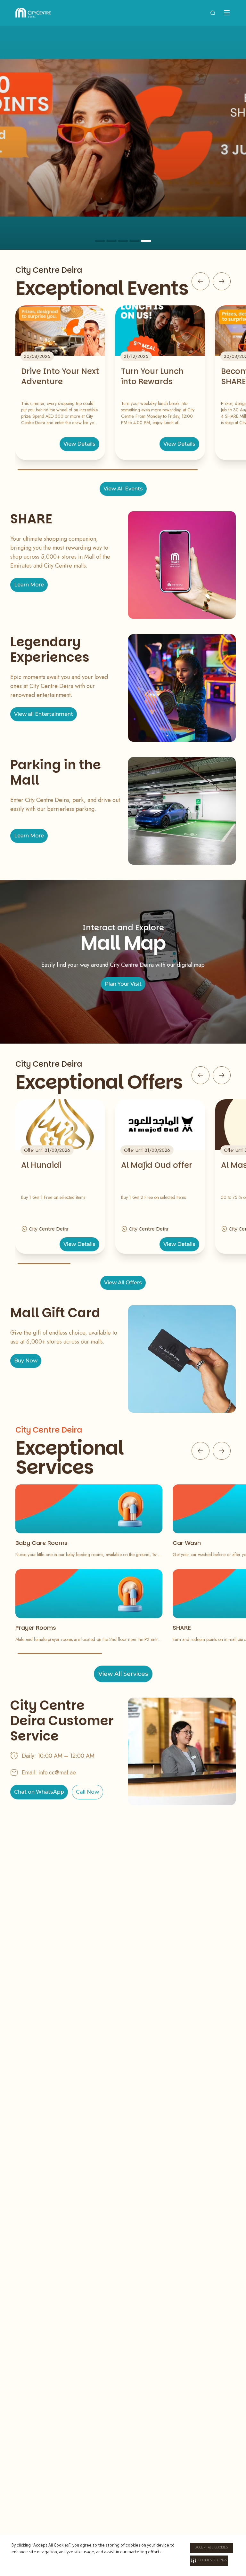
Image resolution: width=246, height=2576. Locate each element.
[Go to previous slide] (201, 281)
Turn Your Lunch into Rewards (152, 376)
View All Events (123, 489)
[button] (209, 2561)
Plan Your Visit (123, 984)
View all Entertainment (44, 714)
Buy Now (26, 1361)
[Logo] (33, 13)
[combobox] (213, 13)
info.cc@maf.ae (57, 1773)
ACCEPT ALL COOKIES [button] (212, 2548)
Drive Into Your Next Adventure (60, 376)
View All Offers (123, 1283)
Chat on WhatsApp (39, 1792)
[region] (123, 138)
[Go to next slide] (222, 281)
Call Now (87, 1792)
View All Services (123, 1674)
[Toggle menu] (227, 13)
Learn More (29, 585)
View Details (79, 444)
